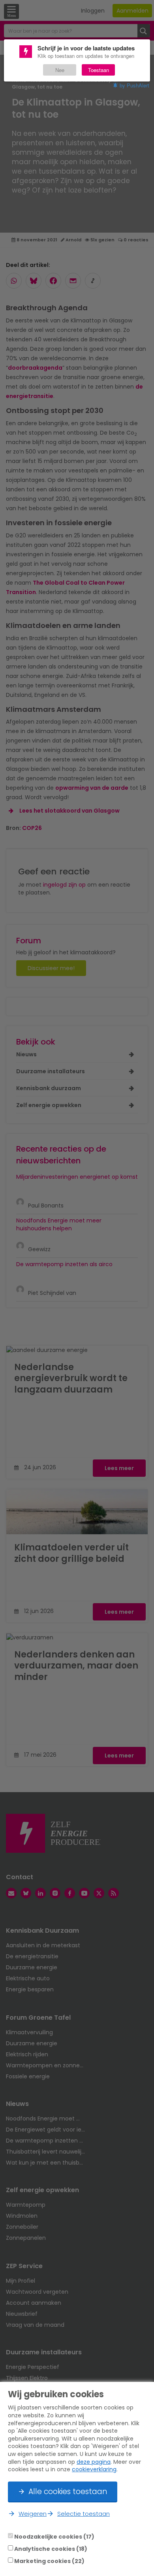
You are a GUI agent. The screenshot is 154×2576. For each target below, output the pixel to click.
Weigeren (33, 2514)
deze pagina (94, 2462)
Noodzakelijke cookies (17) (54, 2536)
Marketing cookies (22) (49, 2561)
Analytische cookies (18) (51, 2548)
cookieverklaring (94, 2469)
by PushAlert (134, 85)
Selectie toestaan (84, 2514)
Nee (60, 70)
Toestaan (99, 70)
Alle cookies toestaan (68, 2492)
